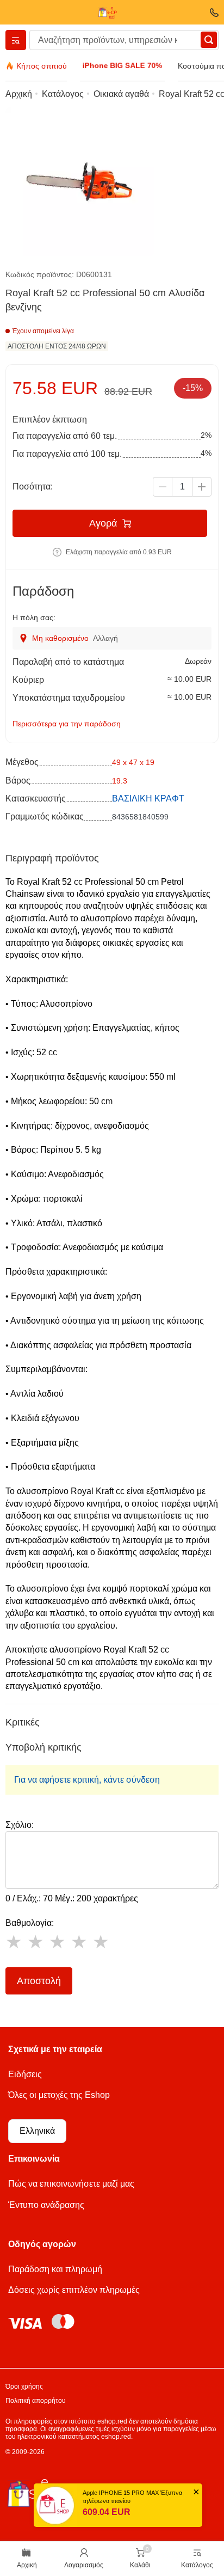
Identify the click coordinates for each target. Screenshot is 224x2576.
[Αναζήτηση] (209, 40)
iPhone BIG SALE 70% (122, 65)
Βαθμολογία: (30, 1923)
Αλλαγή (105, 638)
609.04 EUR (107, 2512)
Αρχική (27, 2565)
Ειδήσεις (25, 2074)
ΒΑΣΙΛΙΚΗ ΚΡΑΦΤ (148, 799)
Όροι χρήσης (24, 2387)
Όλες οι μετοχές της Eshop (59, 2095)
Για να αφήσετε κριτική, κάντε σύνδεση (87, 1780)
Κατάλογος (197, 2565)
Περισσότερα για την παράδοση (67, 724)
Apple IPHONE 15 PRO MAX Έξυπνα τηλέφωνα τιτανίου (132, 2497)
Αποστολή (39, 1981)
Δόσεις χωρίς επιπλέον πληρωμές (74, 2290)
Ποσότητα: (33, 487)
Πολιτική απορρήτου (36, 2401)
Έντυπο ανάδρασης (46, 2205)
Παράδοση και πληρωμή (55, 2269)
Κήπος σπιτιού (42, 66)
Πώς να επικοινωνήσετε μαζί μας (71, 2184)
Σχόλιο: (20, 1825)
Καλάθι (140, 2565)
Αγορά (103, 523)
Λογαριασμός (84, 2565)
